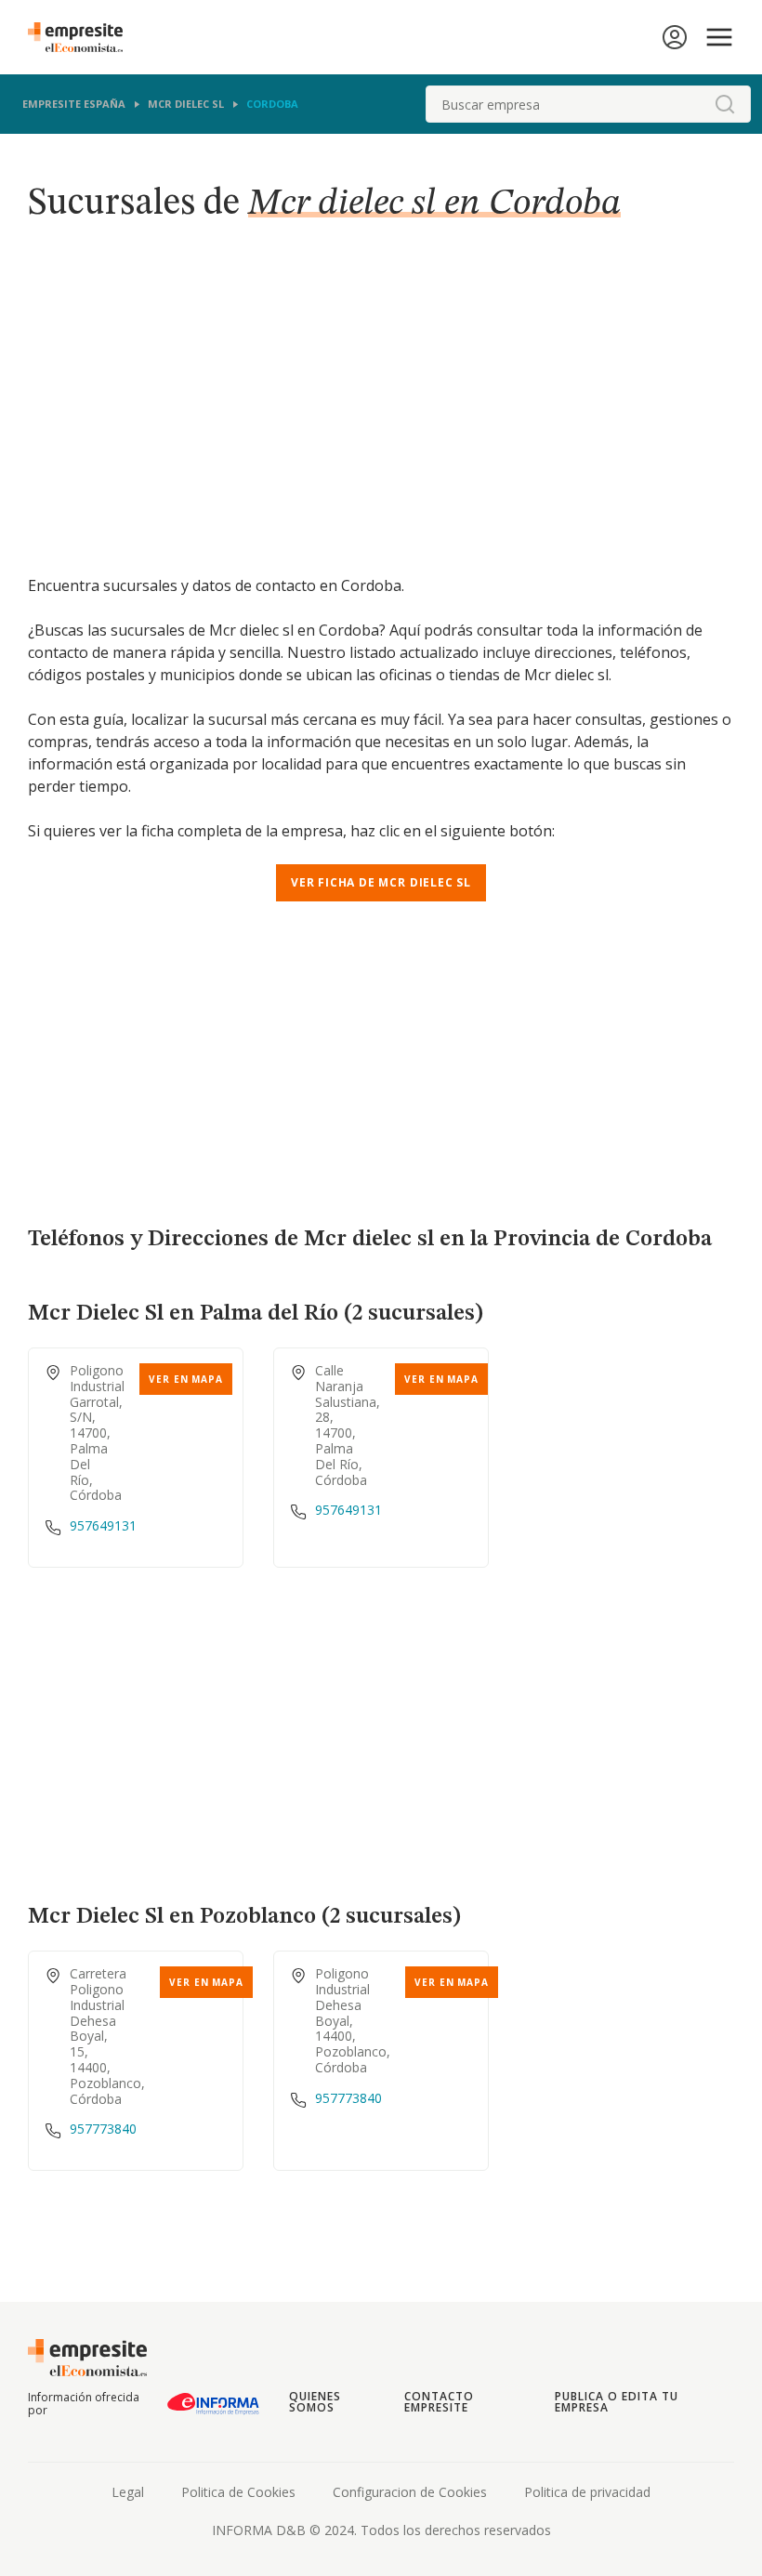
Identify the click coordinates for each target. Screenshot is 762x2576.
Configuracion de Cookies (410, 2492)
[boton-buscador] (725, 104)
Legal (128, 2492)
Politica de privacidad (587, 2492)
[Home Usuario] (675, 37)
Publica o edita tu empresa (616, 2402)
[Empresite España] (83, 37)
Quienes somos (315, 2402)
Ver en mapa (186, 1379)
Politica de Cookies (238, 2492)
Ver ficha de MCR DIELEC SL (381, 882)
